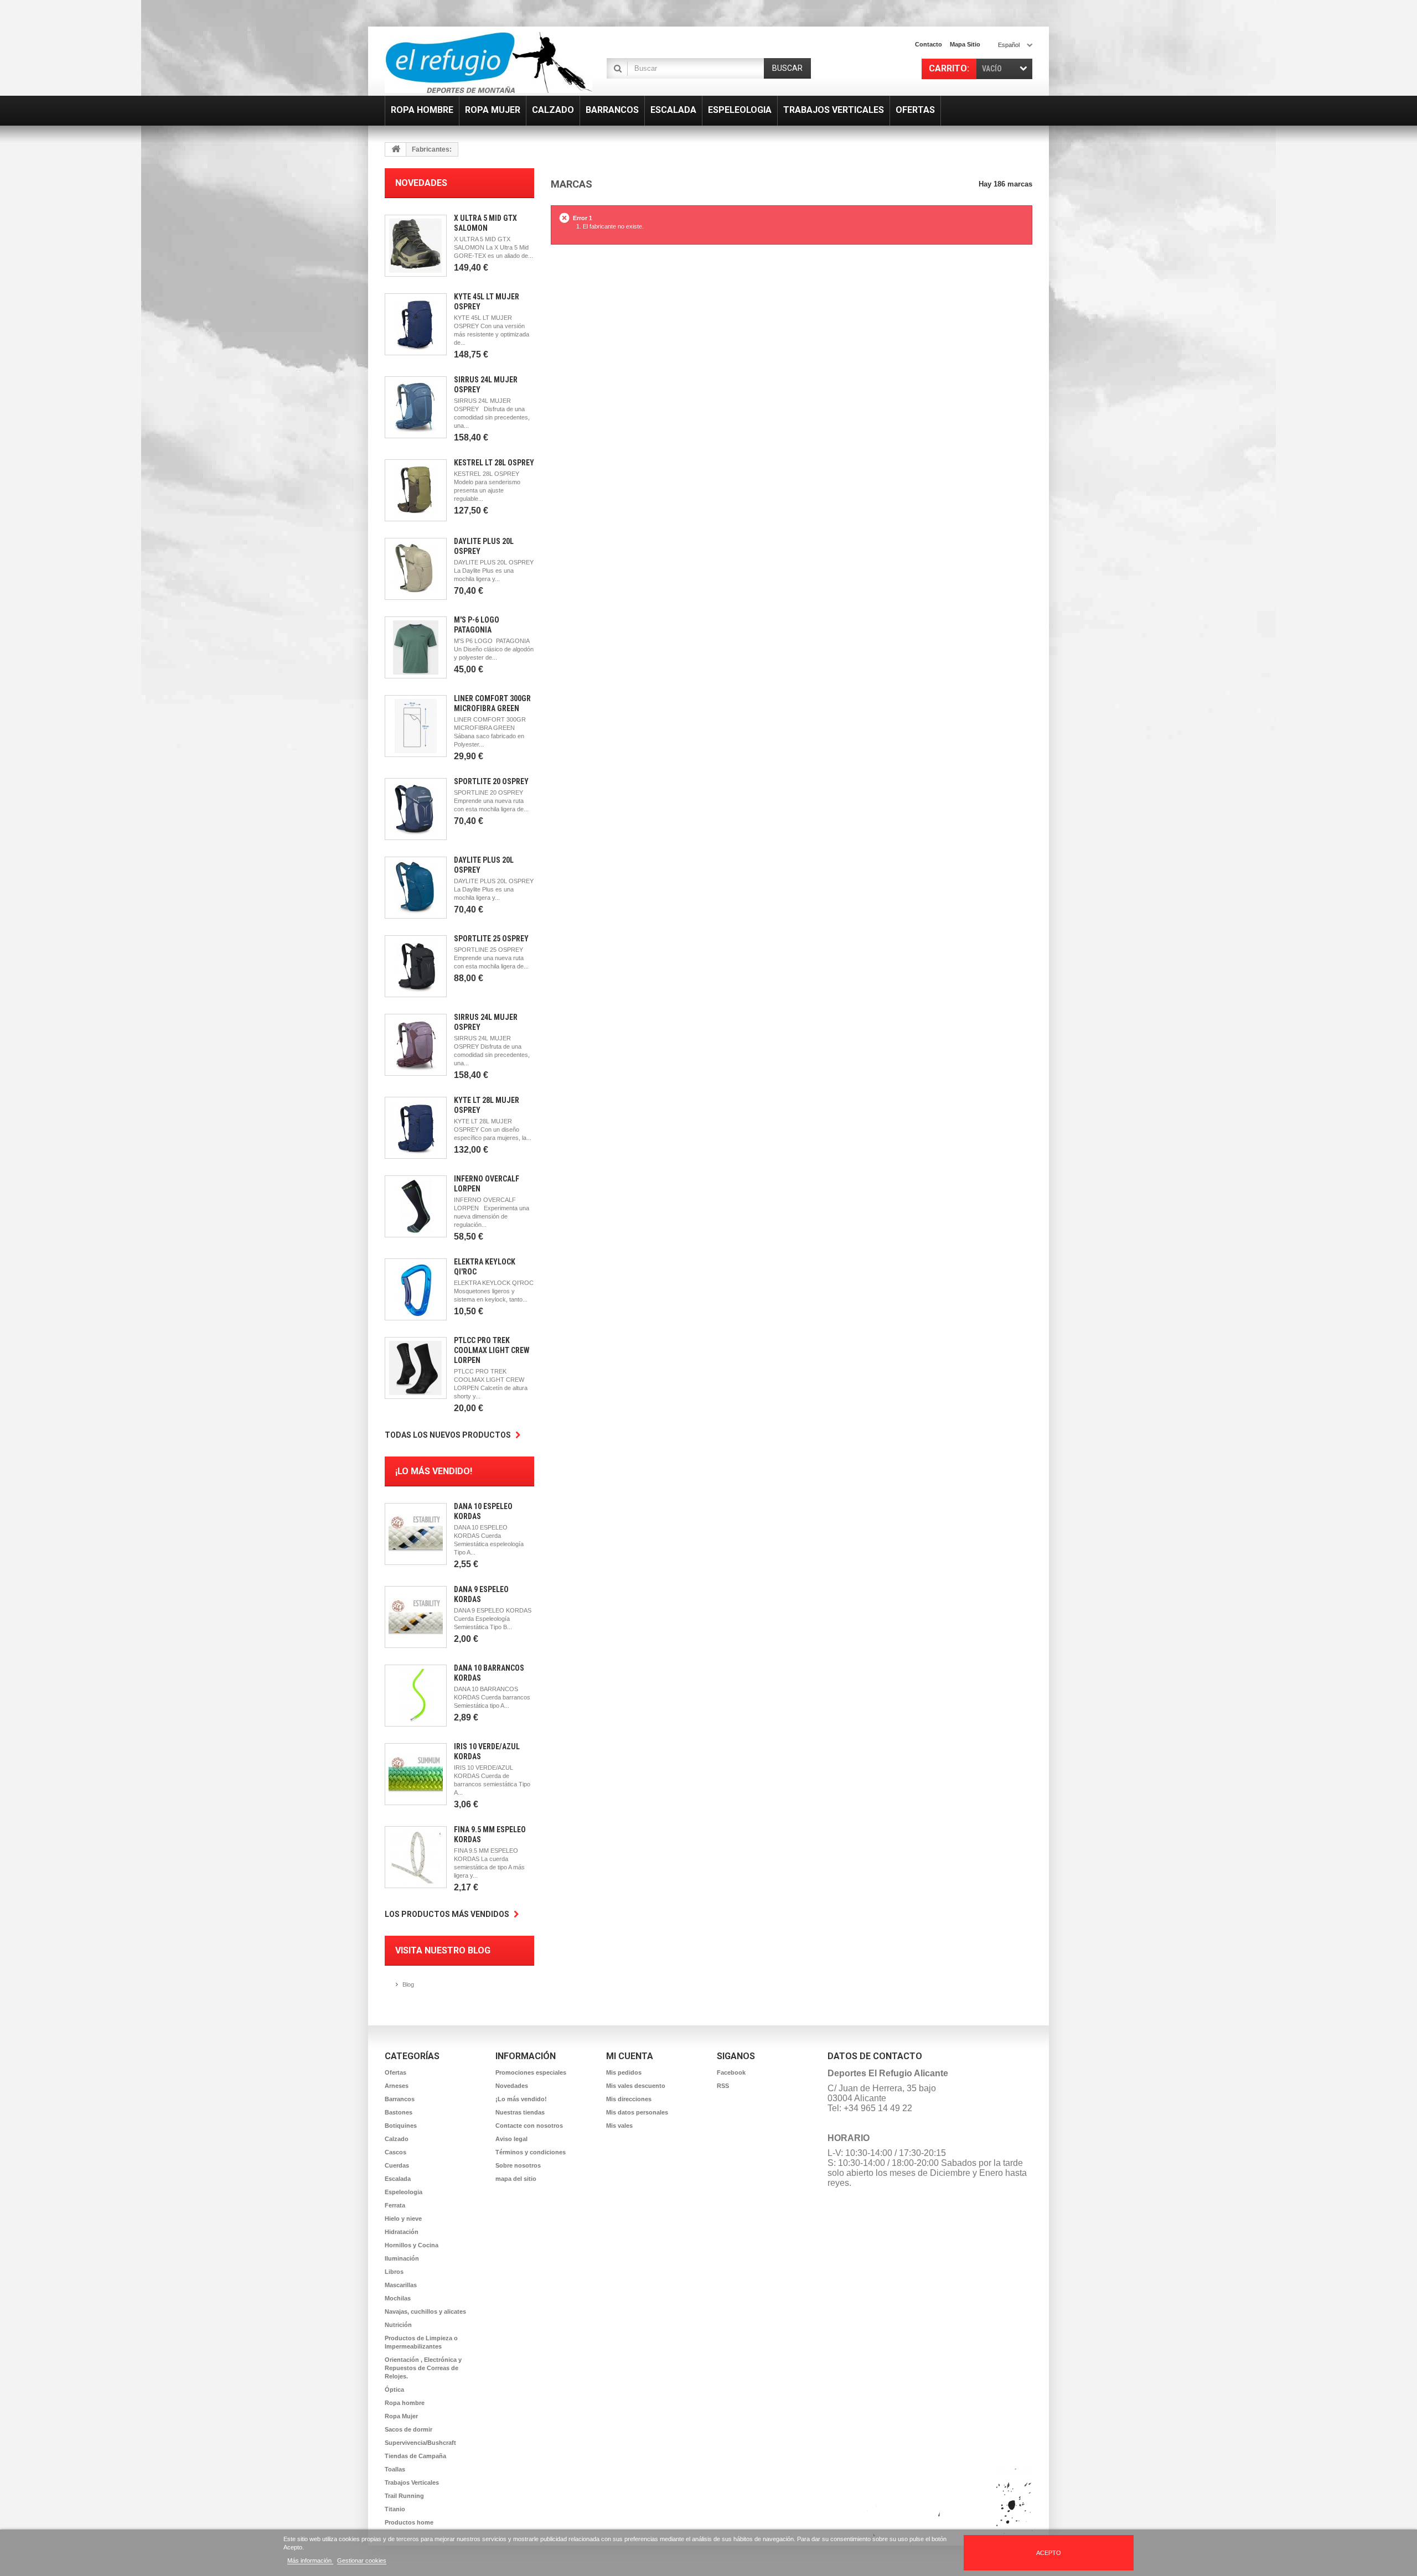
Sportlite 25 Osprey (491, 939)
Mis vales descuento (636, 2086)
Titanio (395, 2509)
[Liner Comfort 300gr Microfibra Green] (416, 726)
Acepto (1049, 2553)
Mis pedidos (624, 2072)
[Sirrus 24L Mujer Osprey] (416, 407)
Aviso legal (511, 2139)
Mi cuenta (630, 2056)
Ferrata (395, 2205)
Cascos (395, 2152)
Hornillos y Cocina (412, 2245)
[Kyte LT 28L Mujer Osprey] (416, 1128)
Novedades (421, 183)
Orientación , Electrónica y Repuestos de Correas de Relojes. (423, 2368)
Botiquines (401, 2126)
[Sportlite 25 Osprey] (416, 966)
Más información (310, 2561)
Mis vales (619, 2126)
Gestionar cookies (362, 2561)
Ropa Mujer (401, 2416)
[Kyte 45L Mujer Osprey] (416, 324)
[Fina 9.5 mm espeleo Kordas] (416, 1857)
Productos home (409, 2522)
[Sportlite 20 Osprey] (416, 809)
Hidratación (402, 2232)
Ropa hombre (405, 2403)
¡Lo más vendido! (434, 1471)
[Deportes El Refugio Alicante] (488, 63)
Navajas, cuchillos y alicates (425, 2311)
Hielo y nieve (403, 2219)
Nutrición (398, 2325)
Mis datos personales (637, 2112)
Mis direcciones (629, 2099)
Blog (408, 1984)
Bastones (399, 2112)
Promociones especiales (531, 2072)
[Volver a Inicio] (396, 149)
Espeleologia (404, 2192)
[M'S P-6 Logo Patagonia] (416, 647)
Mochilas (398, 2298)
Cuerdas (397, 2165)
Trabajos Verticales (412, 2482)
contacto (929, 44)
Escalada (398, 2179)
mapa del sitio (516, 2179)
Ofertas (395, 2072)
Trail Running (404, 2496)
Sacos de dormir (408, 2429)
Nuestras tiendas (520, 2112)
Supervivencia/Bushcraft (420, 2443)
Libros (394, 2272)
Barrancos (400, 2099)
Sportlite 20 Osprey (491, 781)
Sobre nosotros (518, 2165)
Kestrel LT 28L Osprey (494, 463)
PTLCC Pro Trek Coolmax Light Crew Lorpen (492, 1350)
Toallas (395, 2469)
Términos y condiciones (531, 2152)
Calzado (397, 2139)
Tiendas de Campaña (415, 2456)
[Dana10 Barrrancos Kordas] (416, 1696)
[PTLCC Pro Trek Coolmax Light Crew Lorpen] (416, 1368)
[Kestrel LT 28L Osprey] (416, 490)
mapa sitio (965, 44)
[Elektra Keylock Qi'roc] (416, 1289)
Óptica (394, 2390)
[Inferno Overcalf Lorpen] (416, 1206)
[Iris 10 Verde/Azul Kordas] (416, 1774)
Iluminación (402, 2258)
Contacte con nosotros (529, 2126)
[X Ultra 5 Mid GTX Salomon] (416, 246)
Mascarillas (401, 2285)
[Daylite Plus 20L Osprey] (416, 569)
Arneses (397, 2086)
